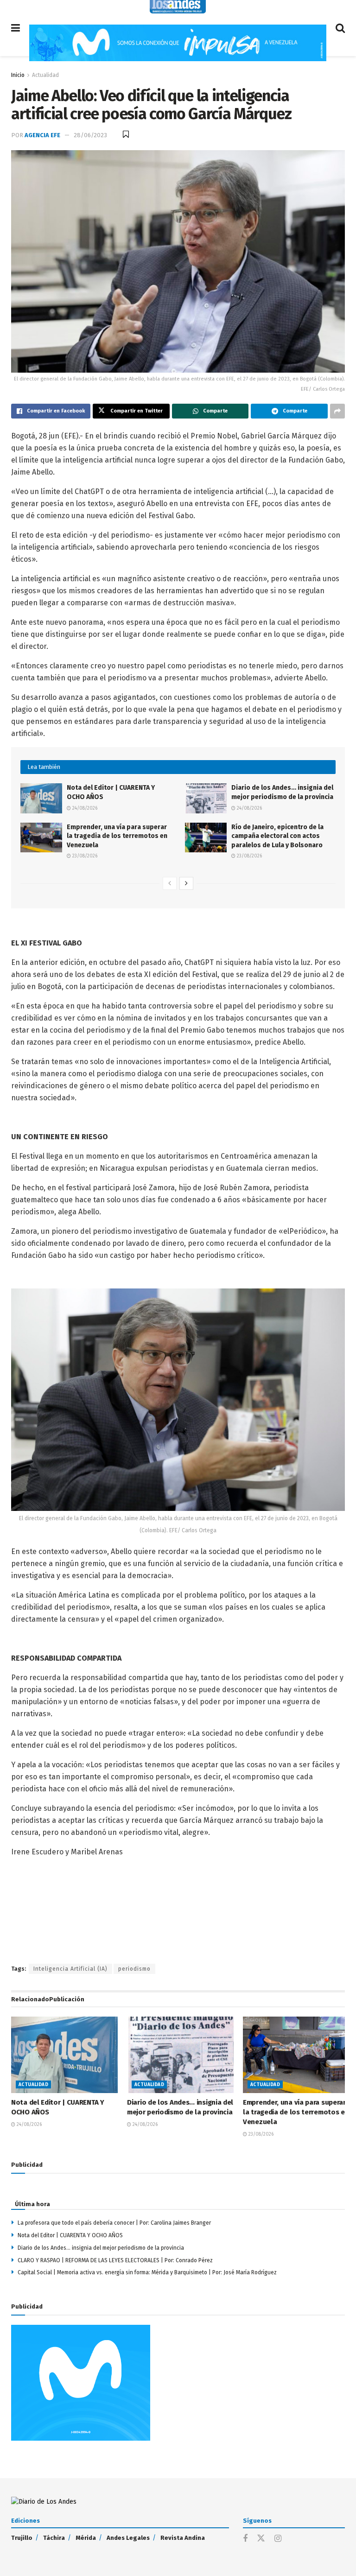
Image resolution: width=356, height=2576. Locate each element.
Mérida (86, 2538)
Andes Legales (128, 2538)
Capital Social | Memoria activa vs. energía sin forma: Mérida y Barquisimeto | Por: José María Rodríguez (147, 2272)
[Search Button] (340, 28)
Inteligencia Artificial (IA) (70, 1969)
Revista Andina (183, 2538)
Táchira (54, 2538)
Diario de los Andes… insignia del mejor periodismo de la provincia (101, 2248)
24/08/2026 (84, 808)
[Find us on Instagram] (278, 2539)
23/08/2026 (84, 856)
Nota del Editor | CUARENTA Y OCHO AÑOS (70, 2235)
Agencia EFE (42, 135)
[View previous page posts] (170, 883)
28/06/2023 (90, 135)
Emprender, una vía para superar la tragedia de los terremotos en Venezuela (117, 836)
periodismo (134, 1969)
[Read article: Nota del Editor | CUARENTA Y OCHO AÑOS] (41, 798)
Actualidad (45, 75)
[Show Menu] (16, 28)
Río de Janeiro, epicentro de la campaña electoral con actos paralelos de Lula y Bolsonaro (277, 836)
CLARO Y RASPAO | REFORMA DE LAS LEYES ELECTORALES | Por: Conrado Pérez (115, 2260)
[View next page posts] (186, 883)
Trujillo (22, 2538)
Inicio (18, 75)
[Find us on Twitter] (261, 2539)
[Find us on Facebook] (245, 2539)
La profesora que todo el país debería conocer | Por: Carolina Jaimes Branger (114, 2223)
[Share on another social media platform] (337, 411)
